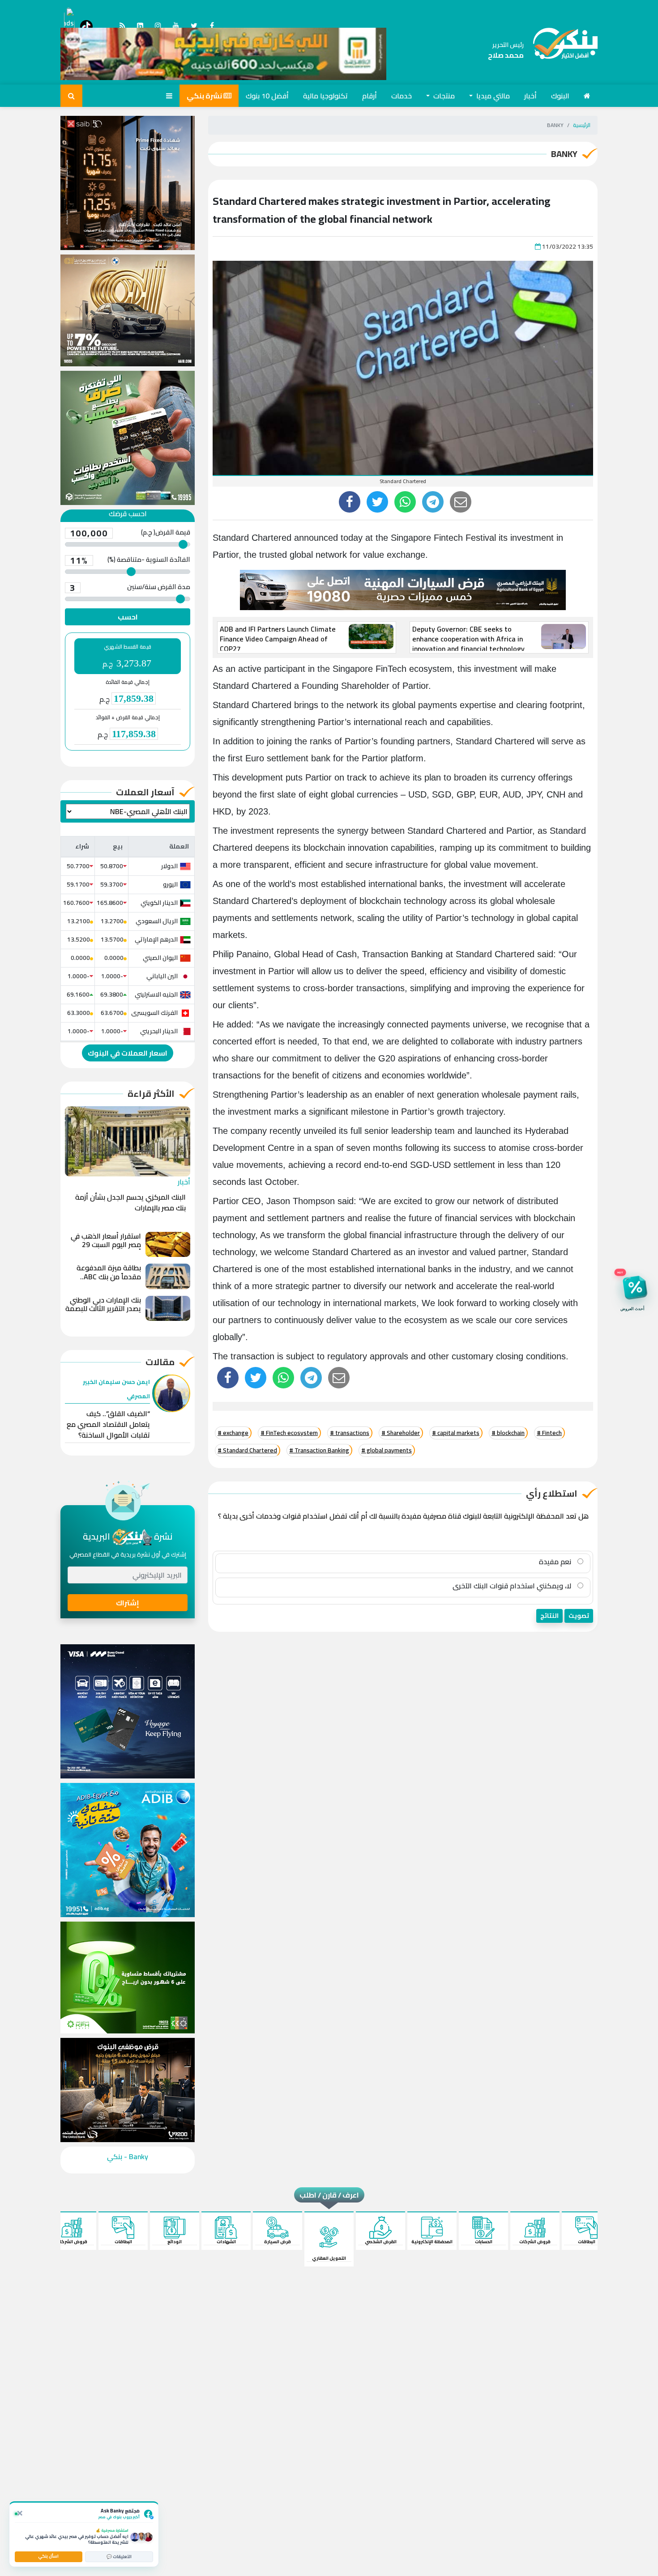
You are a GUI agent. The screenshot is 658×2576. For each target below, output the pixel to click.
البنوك (560, 96)
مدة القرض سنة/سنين (130, 588)
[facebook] (350, 502)
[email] (461, 502)
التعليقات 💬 (119, 2557)
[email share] (433, 502)
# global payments (387, 1450)
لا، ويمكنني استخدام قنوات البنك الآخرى (513, 1586)
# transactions (350, 1433)
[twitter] (377, 502)
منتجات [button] (443, 96)
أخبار (530, 96)
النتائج (549, 1616)
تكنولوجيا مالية (325, 96)
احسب (128, 617)
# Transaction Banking (319, 1450)
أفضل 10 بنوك (267, 96)
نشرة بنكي (205, 96)
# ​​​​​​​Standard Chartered (247, 1450)
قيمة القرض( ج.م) (130, 533)
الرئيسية (582, 125)
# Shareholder (401, 1433)
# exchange (233, 1433)
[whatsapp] (405, 502)
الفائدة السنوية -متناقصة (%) (130, 560)
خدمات (402, 96)
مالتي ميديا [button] (492, 96)
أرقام (370, 96)
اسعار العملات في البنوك (128, 1053)
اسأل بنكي (48, 2556)
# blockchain (508, 1433)
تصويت (579, 1616)
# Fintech (549, 1433)
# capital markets (456, 1433)
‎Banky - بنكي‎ (128, 2156)
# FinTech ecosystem (289, 1433)
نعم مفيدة (556, 1562)
